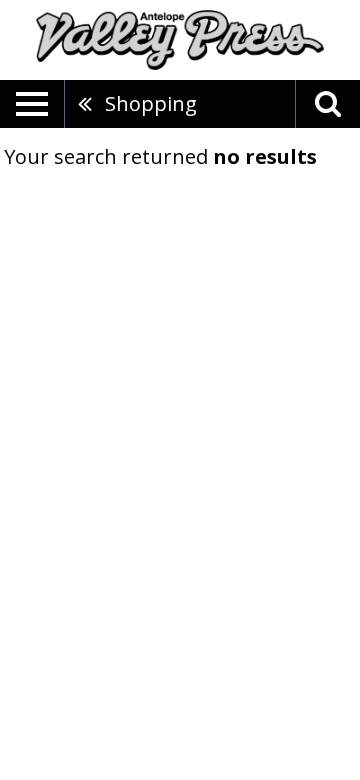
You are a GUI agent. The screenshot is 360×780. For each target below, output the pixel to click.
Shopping (151, 103)
